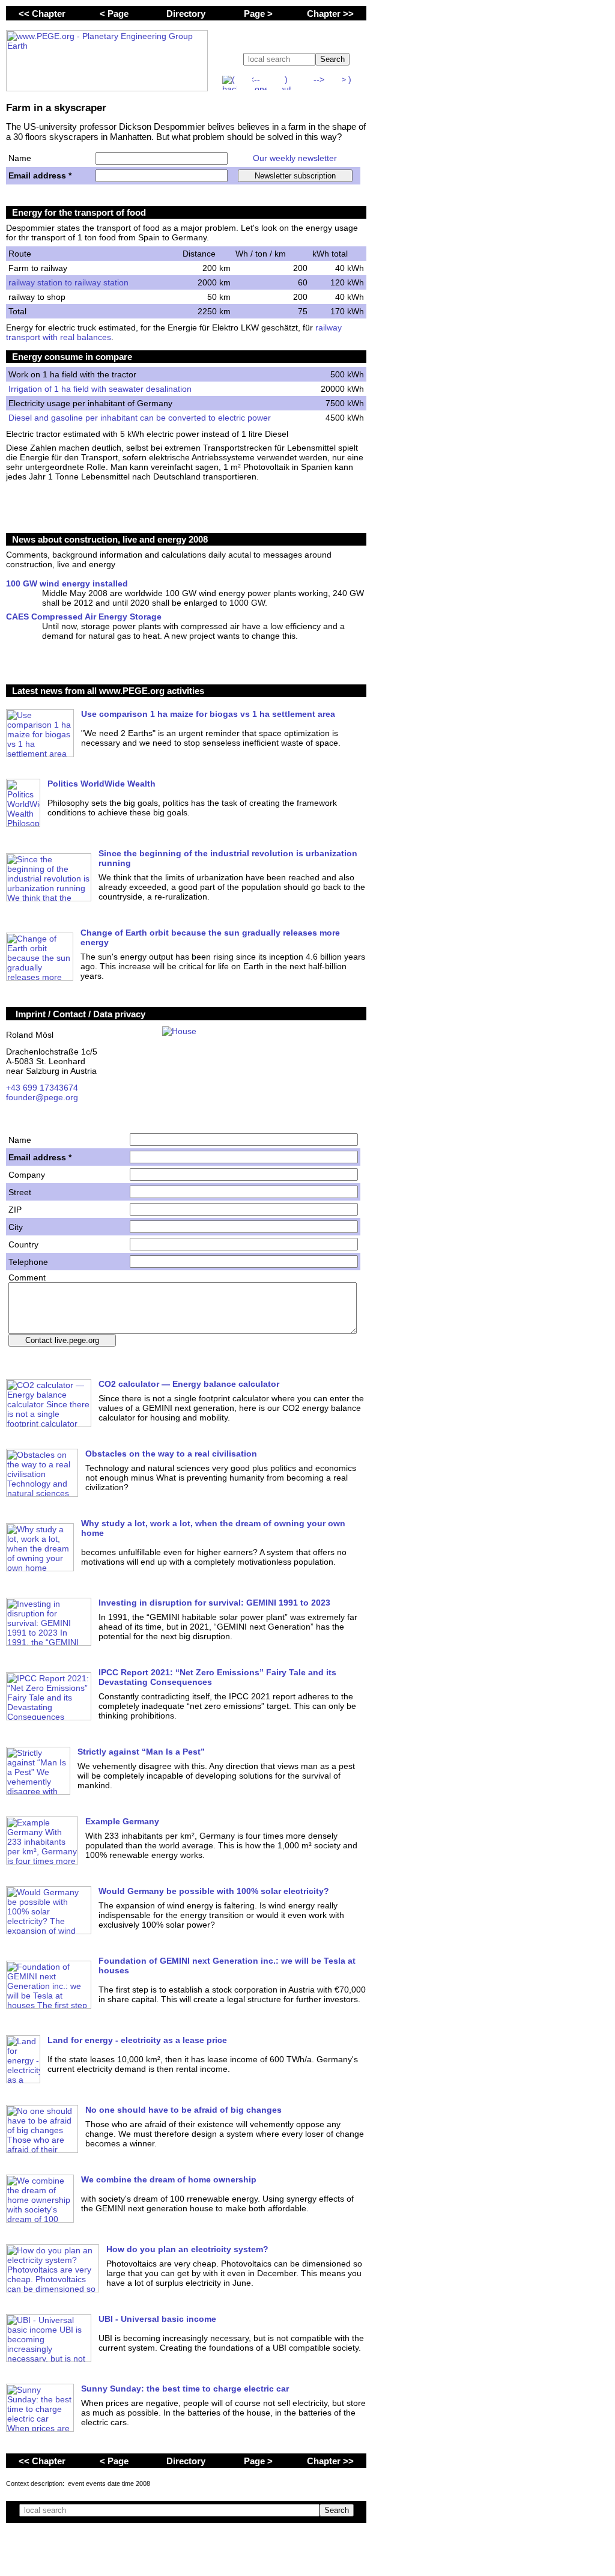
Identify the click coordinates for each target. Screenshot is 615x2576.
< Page (114, 14)
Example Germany (122, 1821)
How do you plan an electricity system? (187, 2249)
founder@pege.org (42, 1097)
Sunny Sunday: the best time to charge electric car (185, 2389)
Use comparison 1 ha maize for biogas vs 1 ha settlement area (208, 714)
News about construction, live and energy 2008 (110, 539)
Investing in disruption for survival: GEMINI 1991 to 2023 (214, 1603)
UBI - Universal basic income (157, 2319)
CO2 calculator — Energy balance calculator (189, 1384)
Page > (258, 14)
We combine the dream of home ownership (169, 2179)
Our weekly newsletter (295, 158)
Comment (27, 1277)
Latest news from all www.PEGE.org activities (108, 691)
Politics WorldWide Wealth (101, 784)
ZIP (15, 1210)
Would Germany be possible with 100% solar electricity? (214, 1891)
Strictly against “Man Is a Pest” (141, 1752)
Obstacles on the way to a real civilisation (171, 1454)
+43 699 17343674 (42, 1088)
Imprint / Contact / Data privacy (80, 1014)
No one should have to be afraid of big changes (183, 2110)
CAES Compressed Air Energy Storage (84, 617)
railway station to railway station (68, 282)
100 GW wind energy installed (67, 583)
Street (20, 1192)
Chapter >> (330, 14)
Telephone (28, 1262)
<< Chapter (42, 14)
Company (27, 1175)
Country (23, 1244)
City (16, 1227)
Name (20, 158)
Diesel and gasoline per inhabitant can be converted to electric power (140, 418)
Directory (186, 14)
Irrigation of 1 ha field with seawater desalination (100, 389)
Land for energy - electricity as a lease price (137, 2040)
